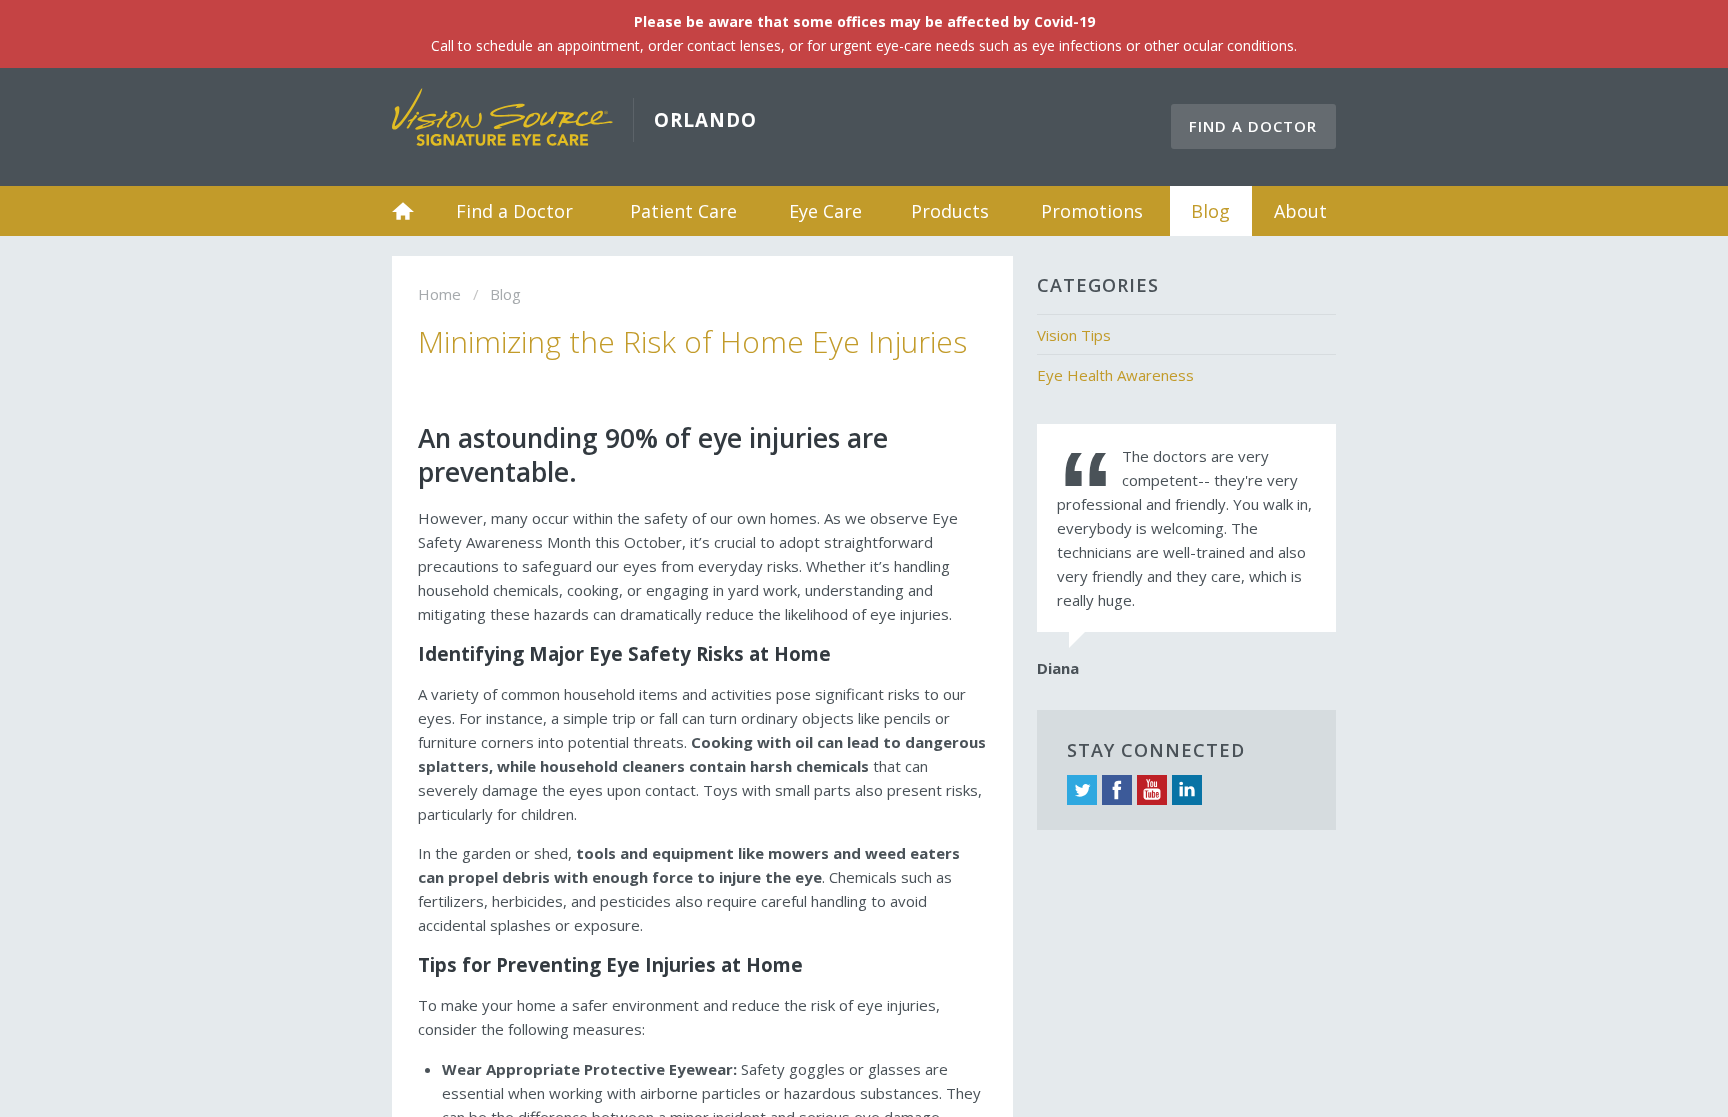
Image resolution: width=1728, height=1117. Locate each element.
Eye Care (825, 211)
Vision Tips (1074, 335)
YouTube (1152, 790)
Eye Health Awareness (1115, 375)
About (1300, 211)
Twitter (1082, 790)
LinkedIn (1187, 790)
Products (950, 211)
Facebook (1117, 790)
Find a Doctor (1253, 126)
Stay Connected (1156, 750)
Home (403, 211)
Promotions (1092, 211)
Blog (1210, 211)
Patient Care (683, 211)
